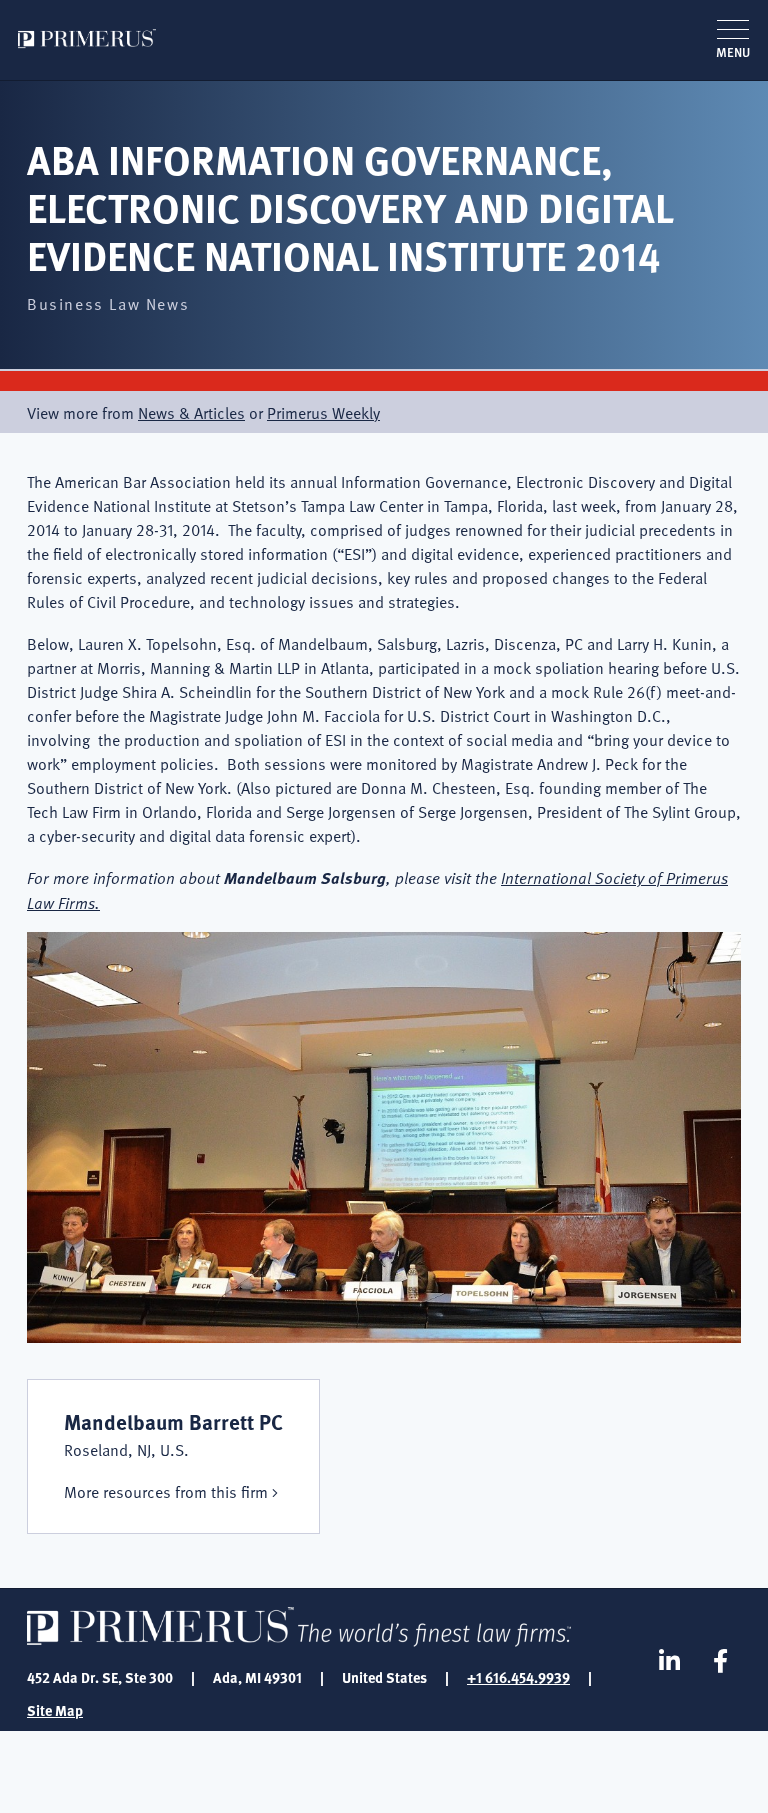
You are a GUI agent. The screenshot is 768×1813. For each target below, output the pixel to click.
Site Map (55, 1710)
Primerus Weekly (323, 412)
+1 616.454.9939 (518, 1677)
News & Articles (191, 412)
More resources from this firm (166, 1491)
